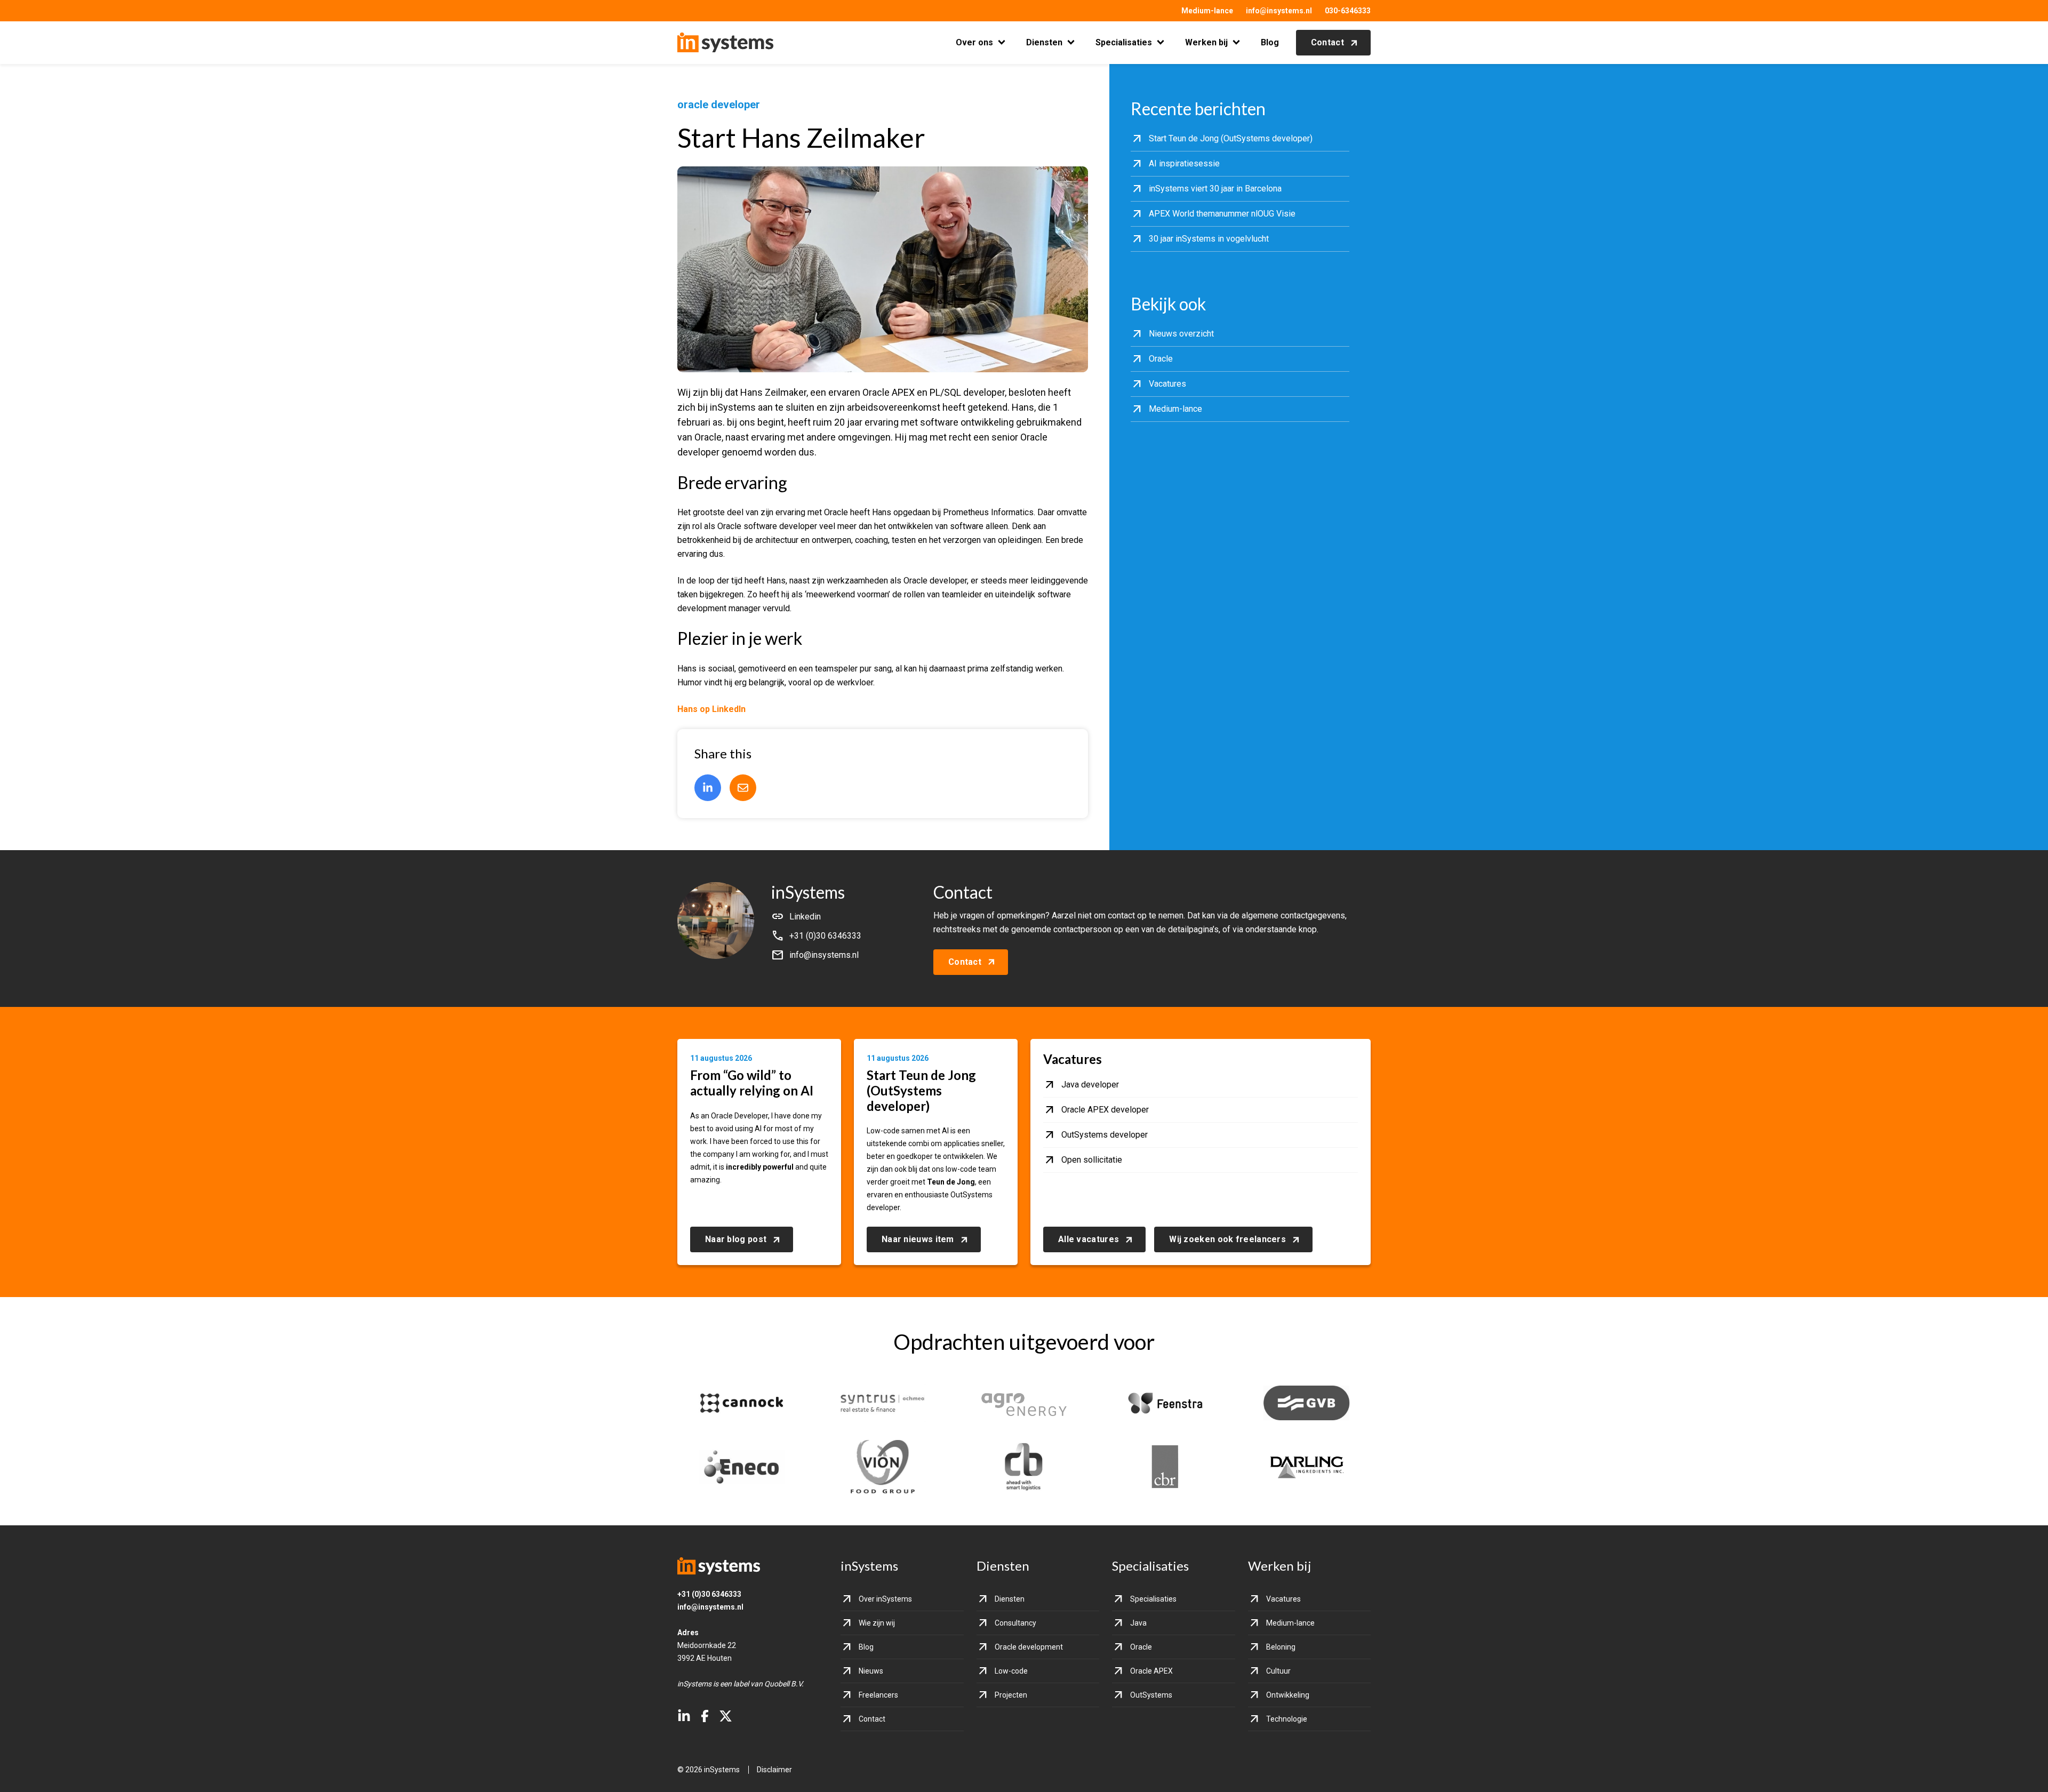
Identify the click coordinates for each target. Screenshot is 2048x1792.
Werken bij (1206, 42)
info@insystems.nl (1279, 11)
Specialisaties (1124, 42)
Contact (1327, 42)
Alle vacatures (1089, 1239)
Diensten (1044, 42)
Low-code (1011, 1671)
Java (1138, 1623)
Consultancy (1015, 1623)
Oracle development (1029, 1647)
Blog (1270, 42)
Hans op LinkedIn (711, 709)
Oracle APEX (1151, 1671)
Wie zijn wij (877, 1623)
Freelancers (878, 1695)
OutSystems (1151, 1695)
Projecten (1011, 1695)
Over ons (974, 42)
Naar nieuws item (918, 1239)
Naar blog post (736, 1239)
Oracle (1141, 1647)
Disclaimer (774, 1770)
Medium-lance (1207, 11)
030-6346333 (1348, 11)
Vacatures (1283, 1599)
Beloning (1281, 1647)
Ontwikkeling (1288, 1695)
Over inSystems (885, 1599)
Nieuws (871, 1671)
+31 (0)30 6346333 (709, 1594)
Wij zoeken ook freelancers (1227, 1239)
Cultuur (1278, 1671)
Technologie (1287, 1719)
